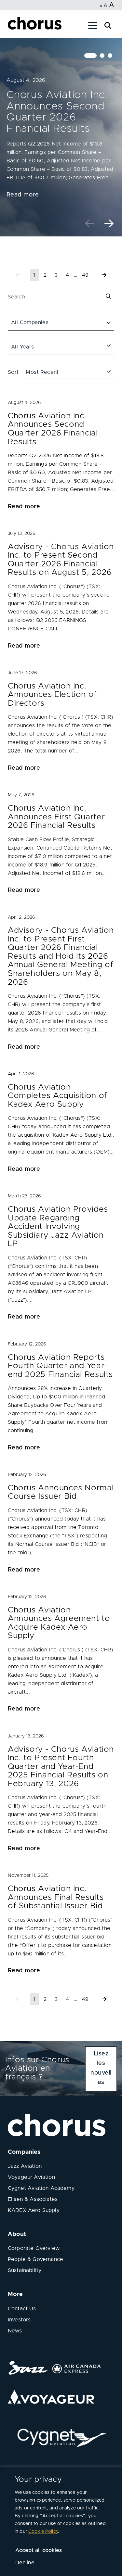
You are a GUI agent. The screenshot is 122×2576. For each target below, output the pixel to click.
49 (85, 275)
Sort (13, 372)
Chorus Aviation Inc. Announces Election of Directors (52, 695)
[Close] (12, 27)
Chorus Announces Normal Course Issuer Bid (61, 1492)
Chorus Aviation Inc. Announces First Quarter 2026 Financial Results (56, 817)
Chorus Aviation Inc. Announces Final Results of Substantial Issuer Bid (56, 1897)
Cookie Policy (43, 2532)
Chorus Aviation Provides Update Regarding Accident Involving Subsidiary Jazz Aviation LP (58, 1226)
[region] (61, 2521)
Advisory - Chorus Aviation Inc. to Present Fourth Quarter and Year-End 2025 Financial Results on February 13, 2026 (61, 1767)
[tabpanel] (61, 137)
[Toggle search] (108, 25)
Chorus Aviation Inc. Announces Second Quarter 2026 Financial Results (57, 112)
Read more (23, 195)
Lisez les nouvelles (101, 2068)
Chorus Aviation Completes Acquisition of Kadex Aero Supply (58, 1096)
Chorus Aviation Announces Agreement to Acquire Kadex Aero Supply (59, 1623)
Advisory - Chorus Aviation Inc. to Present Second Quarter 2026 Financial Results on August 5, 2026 (61, 560)
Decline (25, 2563)
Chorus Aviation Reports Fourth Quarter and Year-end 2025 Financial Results (60, 1366)
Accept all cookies (39, 2550)
